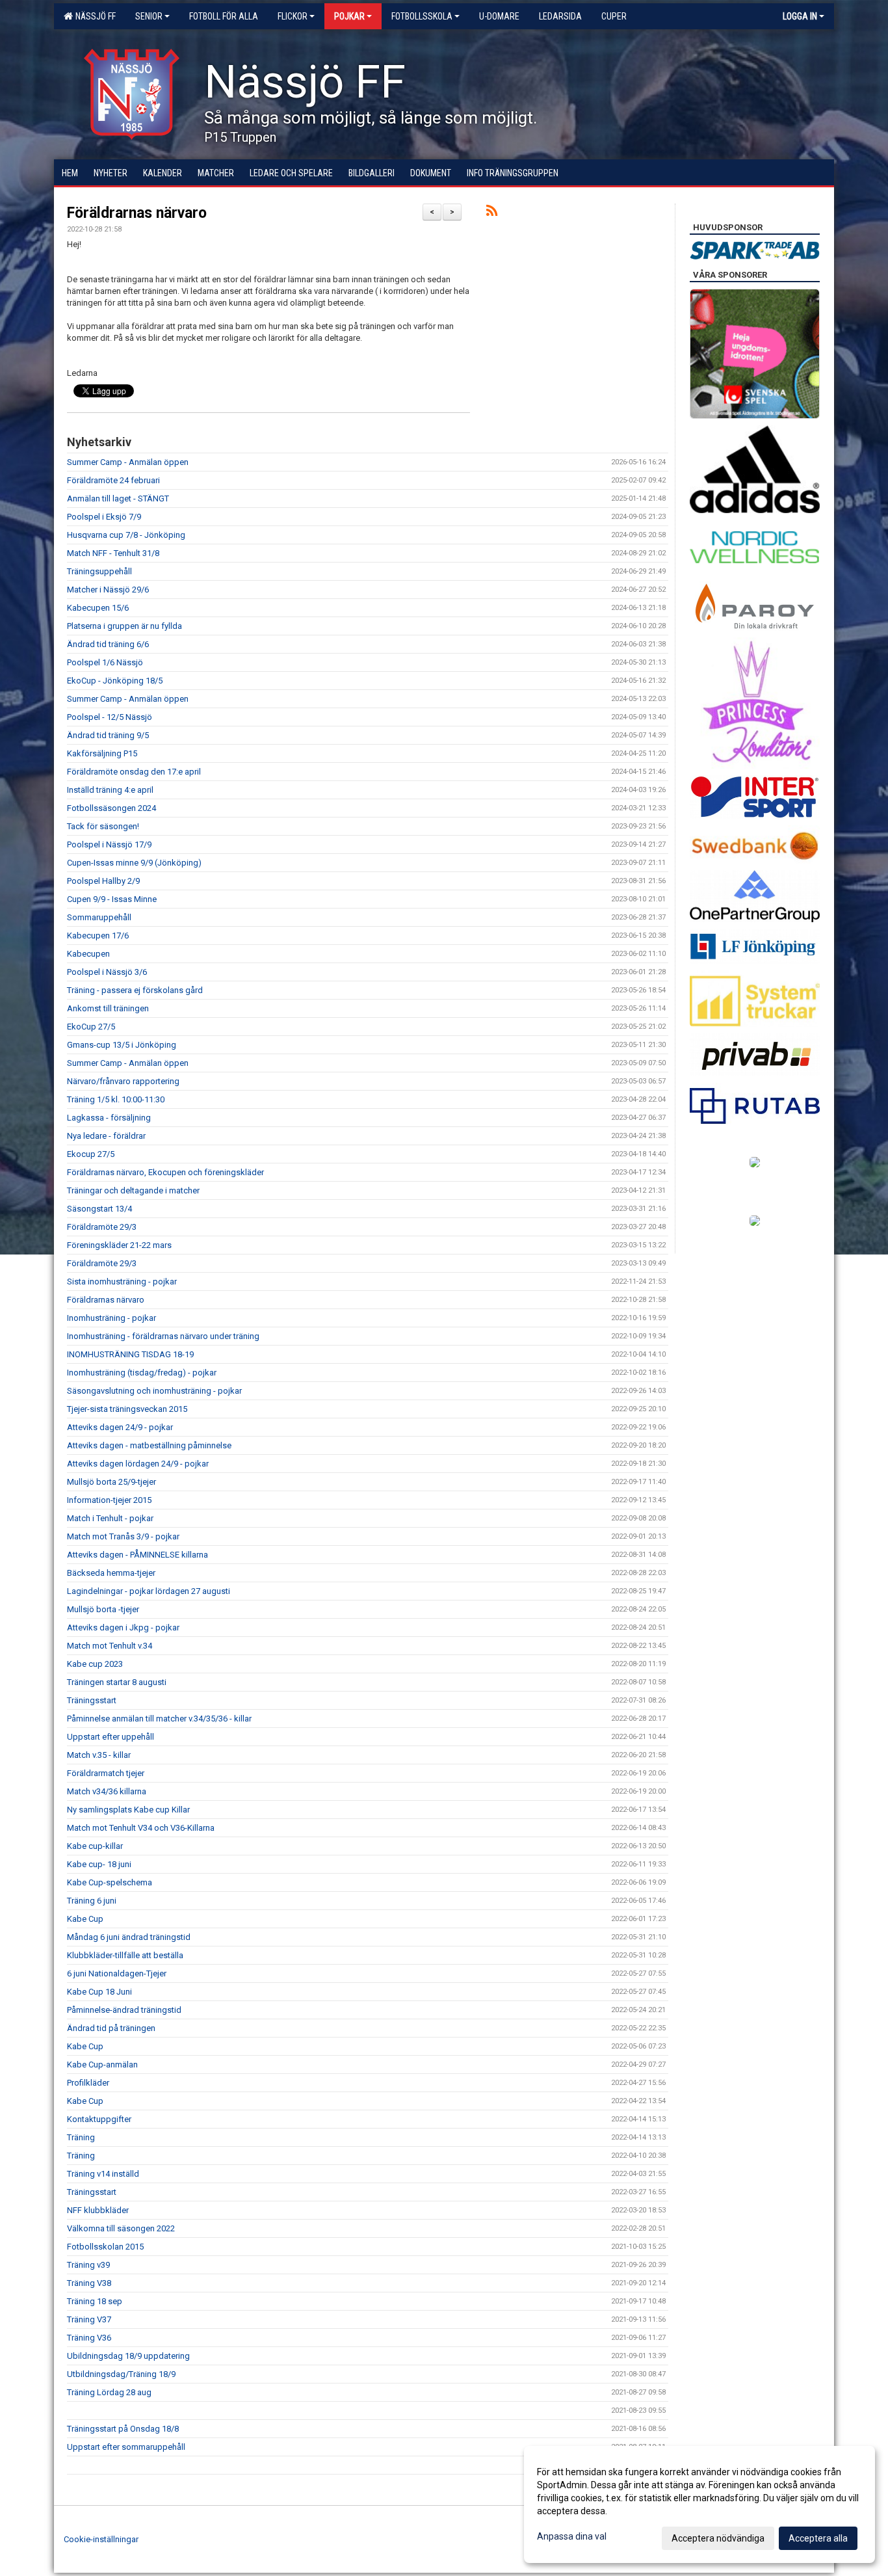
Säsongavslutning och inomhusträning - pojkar (154, 1391)
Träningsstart (92, 1700)
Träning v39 (88, 2265)
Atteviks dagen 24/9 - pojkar (120, 1427)
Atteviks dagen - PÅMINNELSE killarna (137, 1555)
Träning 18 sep (95, 2301)
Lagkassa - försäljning (109, 1118)
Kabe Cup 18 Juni (99, 1992)
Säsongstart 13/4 (99, 1209)
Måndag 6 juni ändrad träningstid (129, 1937)
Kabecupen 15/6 (98, 608)
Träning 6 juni (92, 1901)
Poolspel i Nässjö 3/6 (107, 972)
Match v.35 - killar (99, 1755)
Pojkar (349, 16)
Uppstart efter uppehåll (111, 1737)
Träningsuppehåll (99, 571)
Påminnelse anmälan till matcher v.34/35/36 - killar (159, 1719)
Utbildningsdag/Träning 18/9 (121, 2374)
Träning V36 (89, 2338)
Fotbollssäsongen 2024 (111, 808)
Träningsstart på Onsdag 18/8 (123, 2429)
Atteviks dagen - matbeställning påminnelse (149, 1445)
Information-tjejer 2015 (109, 1500)
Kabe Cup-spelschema (110, 1882)
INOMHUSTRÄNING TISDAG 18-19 (130, 1354)
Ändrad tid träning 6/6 (108, 644)
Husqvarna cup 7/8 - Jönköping (126, 535)
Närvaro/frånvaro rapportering (123, 1081)
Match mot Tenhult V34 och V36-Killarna (141, 1828)
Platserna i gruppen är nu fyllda (124, 626)
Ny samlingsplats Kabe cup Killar (128, 1810)
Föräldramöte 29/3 (102, 1227)
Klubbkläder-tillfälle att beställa (125, 1955)
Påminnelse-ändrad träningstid (124, 2010)
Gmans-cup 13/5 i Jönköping (122, 1045)
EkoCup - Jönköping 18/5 (115, 681)
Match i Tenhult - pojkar (110, 1518)
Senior (149, 16)
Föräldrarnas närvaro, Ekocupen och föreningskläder (165, 1172)
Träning (81, 2137)
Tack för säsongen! (103, 826)
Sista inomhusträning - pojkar (122, 1281)
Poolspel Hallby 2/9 (103, 881)
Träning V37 (89, 2319)
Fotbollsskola (422, 16)
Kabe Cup (85, 1919)
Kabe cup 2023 (95, 1664)
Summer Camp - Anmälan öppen (128, 462)
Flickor (293, 16)
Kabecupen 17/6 (98, 936)
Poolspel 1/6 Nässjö (105, 662)
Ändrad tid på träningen (111, 2028)
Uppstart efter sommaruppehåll (126, 2447)
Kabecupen (88, 954)
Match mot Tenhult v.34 (110, 1646)
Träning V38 (89, 2283)
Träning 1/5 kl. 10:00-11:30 (116, 1099)
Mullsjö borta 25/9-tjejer (111, 1482)
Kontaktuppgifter (99, 2119)
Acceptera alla (818, 2538)
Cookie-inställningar (101, 2539)
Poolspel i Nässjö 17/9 (109, 844)
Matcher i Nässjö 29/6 (108, 590)
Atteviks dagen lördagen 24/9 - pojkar (138, 1464)
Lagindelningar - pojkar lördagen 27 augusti (149, 1591)
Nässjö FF (94, 16)
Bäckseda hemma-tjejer (111, 1573)
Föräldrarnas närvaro (137, 213)
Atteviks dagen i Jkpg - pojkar (123, 1627)
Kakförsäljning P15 (102, 753)
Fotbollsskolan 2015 (105, 2247)
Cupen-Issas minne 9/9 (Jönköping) (134, 863)
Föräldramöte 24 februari (113, 480)
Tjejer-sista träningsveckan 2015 (127, 1409)
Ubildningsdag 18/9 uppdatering (128, 2356)
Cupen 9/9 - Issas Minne (112, 899)
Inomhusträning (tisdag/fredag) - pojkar (142, 1373)
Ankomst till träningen (108, 1008)
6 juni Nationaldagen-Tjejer (117, 1973)
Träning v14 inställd (103, 2174)
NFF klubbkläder (98, 2210)
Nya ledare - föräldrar (106, 1136)
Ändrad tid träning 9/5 (108, 735)
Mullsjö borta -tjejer (103, 1609)
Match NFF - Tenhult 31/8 (113, 553)
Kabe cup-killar (95, 1846)
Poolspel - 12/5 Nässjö (110, 717)
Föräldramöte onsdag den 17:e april (134, 772)
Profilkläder (88, 2083)
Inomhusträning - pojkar (111, 1318)
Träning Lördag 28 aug (109, 2392)
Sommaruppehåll (99, 917)
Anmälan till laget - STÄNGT (118, 498)
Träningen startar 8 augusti (117, 1682)
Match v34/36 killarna (107, 1791)
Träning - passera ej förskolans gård (135, 990)
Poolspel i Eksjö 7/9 (104, 517)
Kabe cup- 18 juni (99, 1864)
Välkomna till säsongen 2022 (121, 2228)
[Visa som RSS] (492, 213)
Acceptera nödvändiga (718, 2538)
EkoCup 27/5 (91, 1027)
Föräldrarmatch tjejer (106, 1773)
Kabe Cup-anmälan (102, 2065)
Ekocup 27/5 (91, 1154)
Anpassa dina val (572, 2536)
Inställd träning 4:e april (110, 790)
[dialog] (699, 2504)
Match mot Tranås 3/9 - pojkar (123, 1536)
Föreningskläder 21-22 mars (119, 1245)
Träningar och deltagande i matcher (133, 1190)
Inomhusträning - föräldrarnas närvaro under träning (163, 1336)
